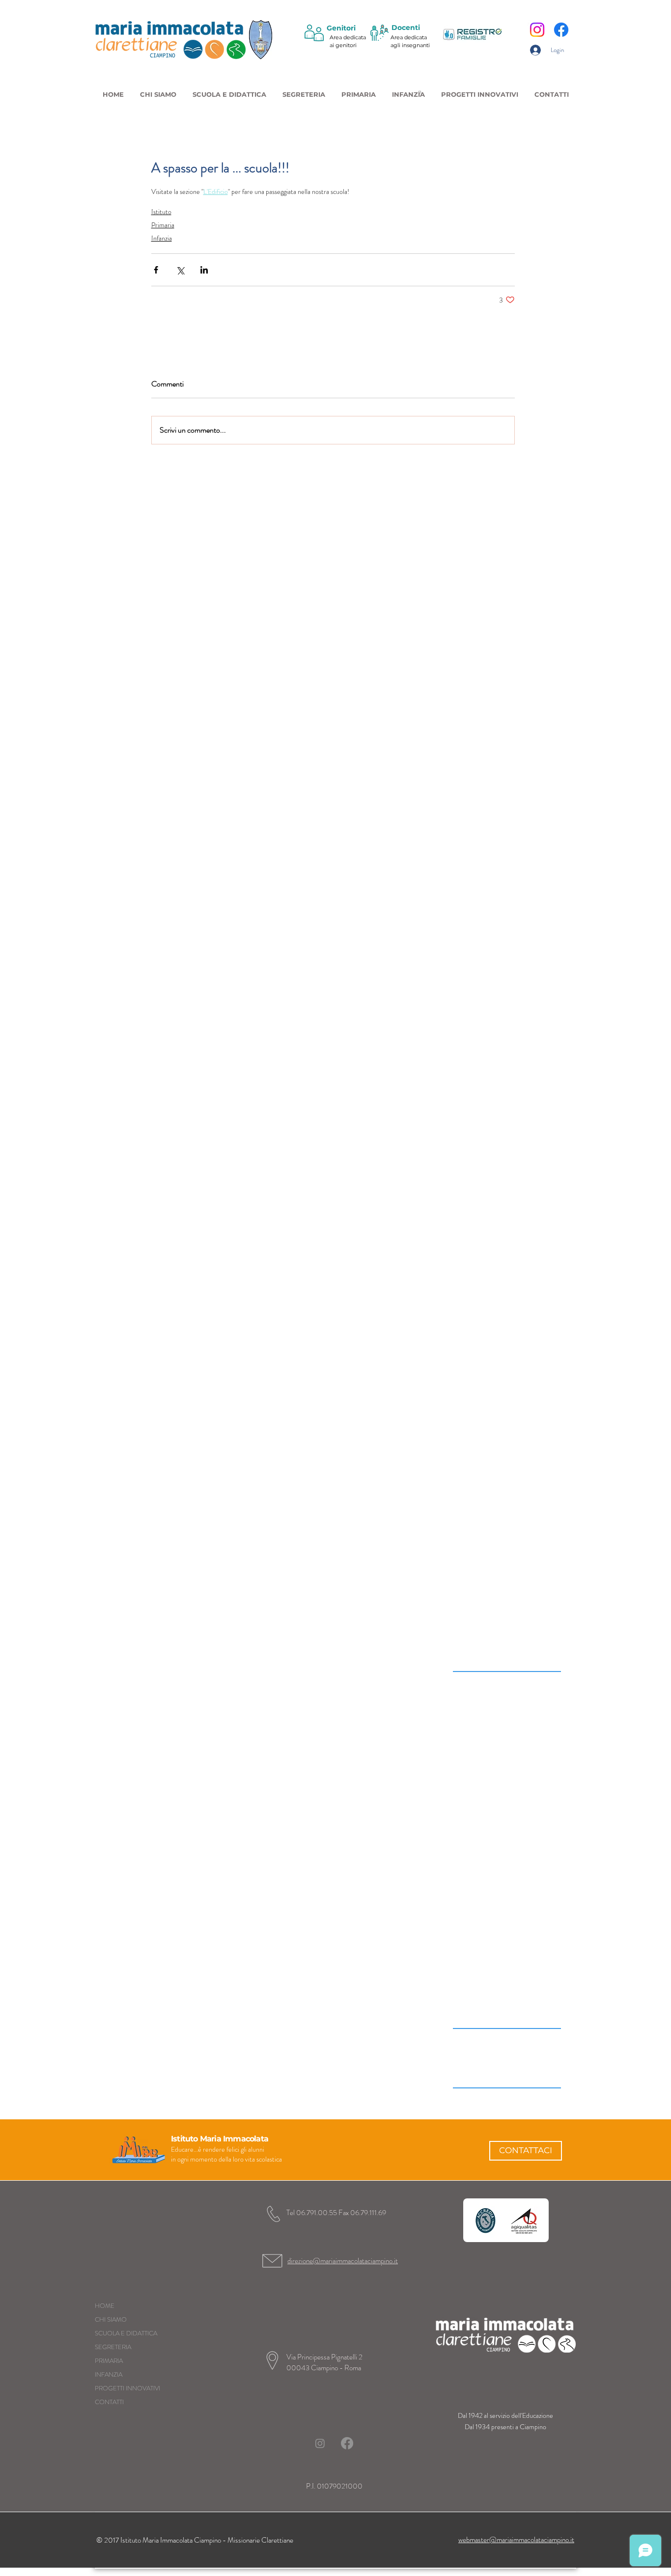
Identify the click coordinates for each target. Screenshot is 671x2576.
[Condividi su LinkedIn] (204, 270)
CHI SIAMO (111, 2319)
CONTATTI (109, 2402)
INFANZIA (109, 2374)
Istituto (161, 212)
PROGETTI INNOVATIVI (127, 2388)
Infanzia (162, 238)
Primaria (163, 225)
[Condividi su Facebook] (156, 270)
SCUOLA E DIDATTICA (126, 2333)
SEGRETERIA (113, 2347)
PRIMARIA (109, 2361)
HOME (105, 2306)
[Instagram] (537, 30)
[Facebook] (561, 30)
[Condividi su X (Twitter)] (180, 270)
